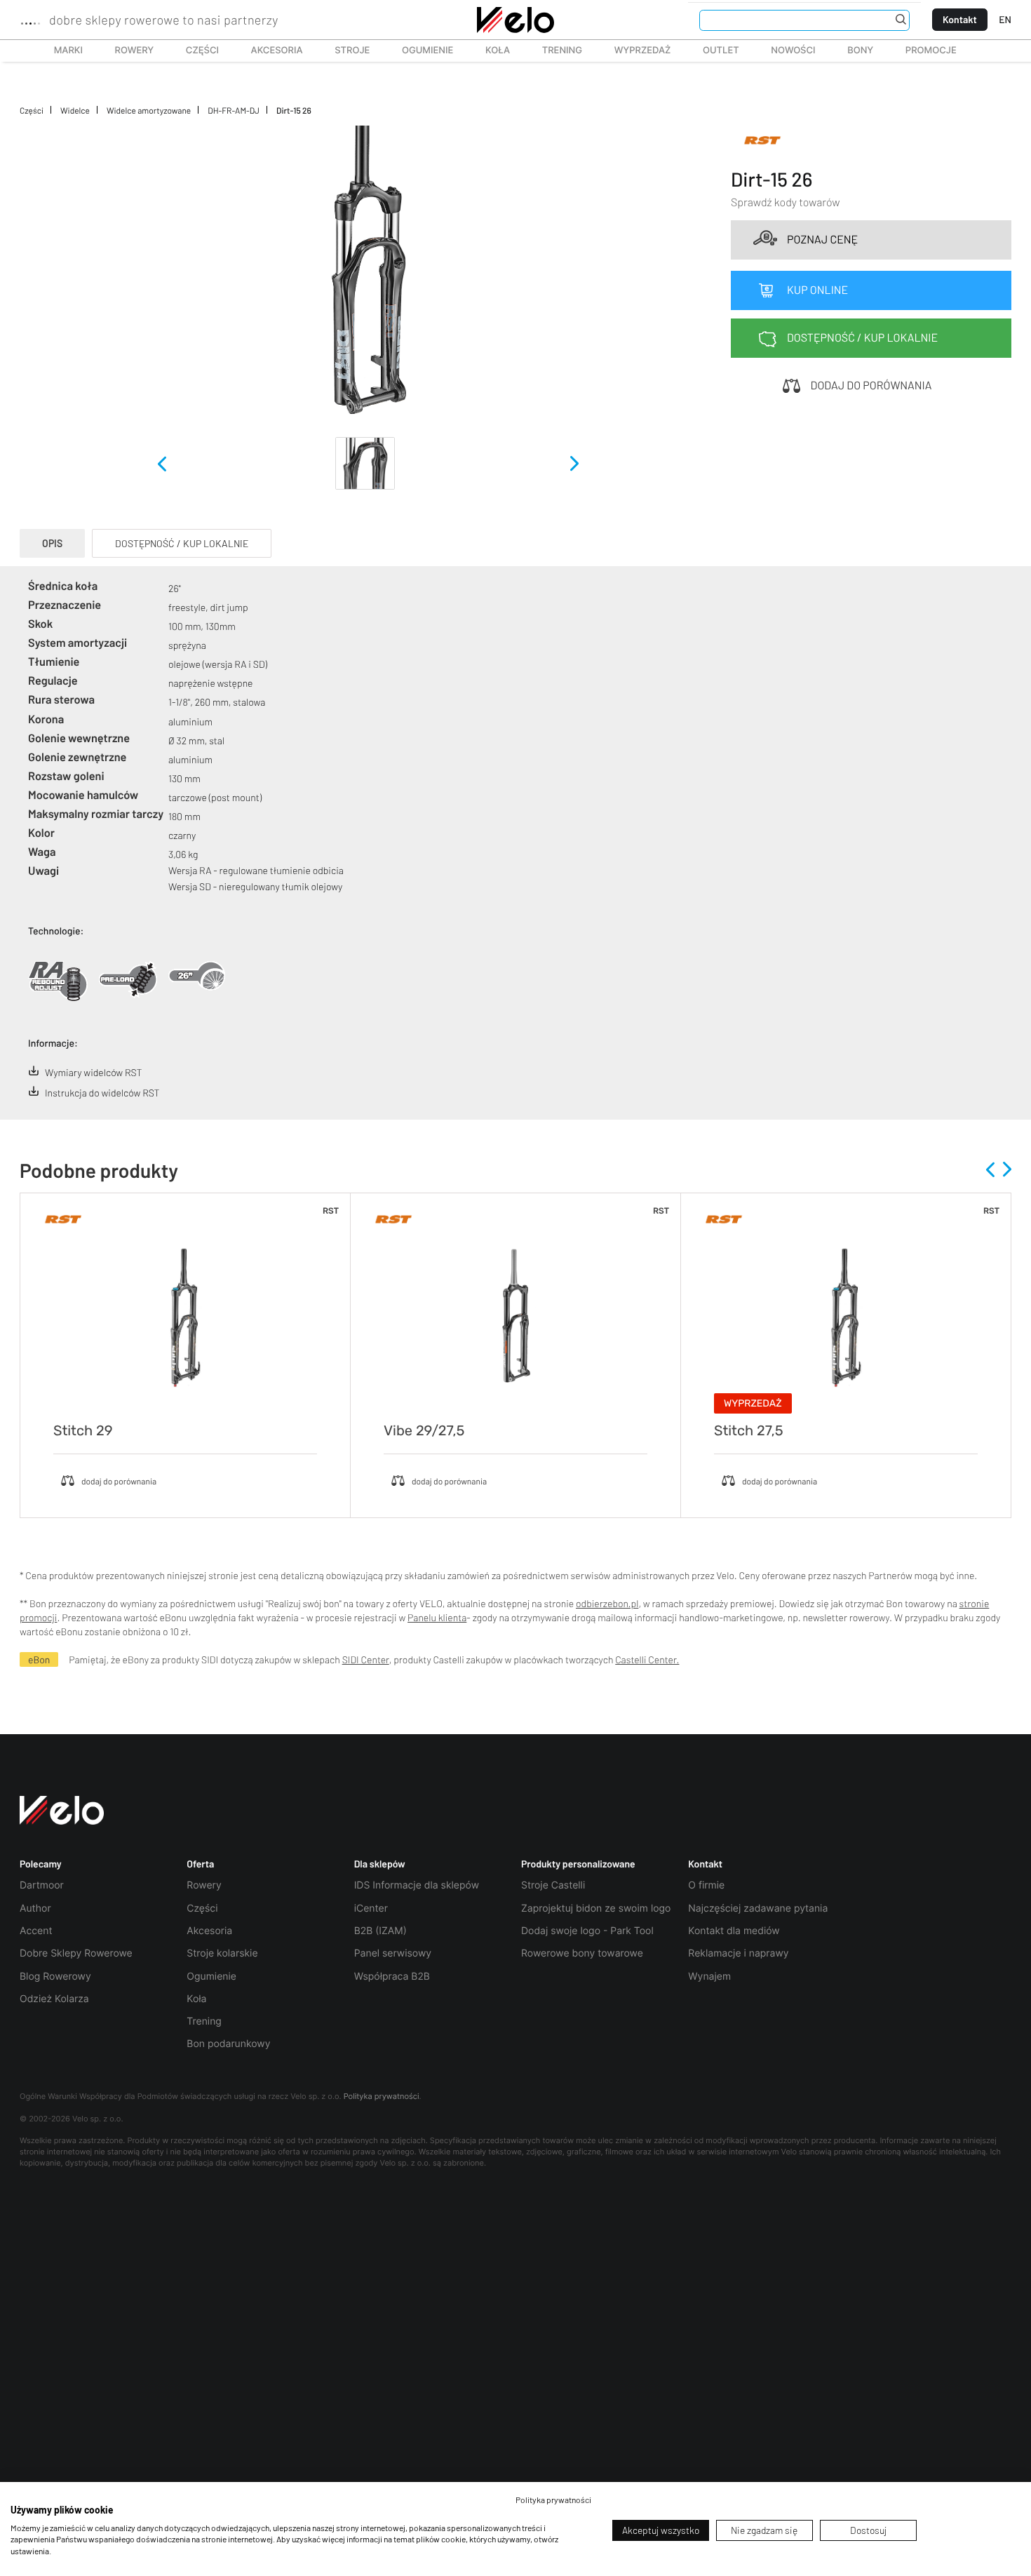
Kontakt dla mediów (734, 1931)
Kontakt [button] (705, 1864)
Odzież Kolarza (54, 1999)
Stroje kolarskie (222, 1953)
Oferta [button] (200, 1864)
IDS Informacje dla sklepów (417, 1885)
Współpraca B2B (392, 1977)
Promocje (931, 51)
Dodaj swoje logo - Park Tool (587, 1931)
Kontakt (960, 19)
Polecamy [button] (41, 1864)
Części (195, 51)
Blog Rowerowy (55, 1977)
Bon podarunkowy (228, 2044)
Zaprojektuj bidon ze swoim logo (596, 1908)
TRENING (554, 51)
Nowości (793, 51)
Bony (860, 51)
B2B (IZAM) (380, 1931)
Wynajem (709, 1977)
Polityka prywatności (382, 2096)
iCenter (371, 1908)
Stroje (344, 51)
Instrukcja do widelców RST (102, 1093)
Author (35, 1908)
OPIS (52, 543)
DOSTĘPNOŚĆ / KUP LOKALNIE (182, 543)
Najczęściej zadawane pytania (758, 1908)
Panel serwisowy (393, 1953)
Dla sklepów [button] (380, 1864)
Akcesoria (269, 51)
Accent (36, 1931)
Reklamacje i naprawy (738, 1953)
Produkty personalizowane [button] (578, 1864)
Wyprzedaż (635, 51)
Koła (493, 51)
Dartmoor (42, 1885)
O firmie (706, 1885)
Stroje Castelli (553, 1885)
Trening (204, 2021)
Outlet (713, 51)
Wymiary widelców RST (93, 1072)
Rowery (127, 51)
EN (1005, 19)
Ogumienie (420, 51)
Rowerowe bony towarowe (582, 1953)
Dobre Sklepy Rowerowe (76, 1953)
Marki (62, 51)
